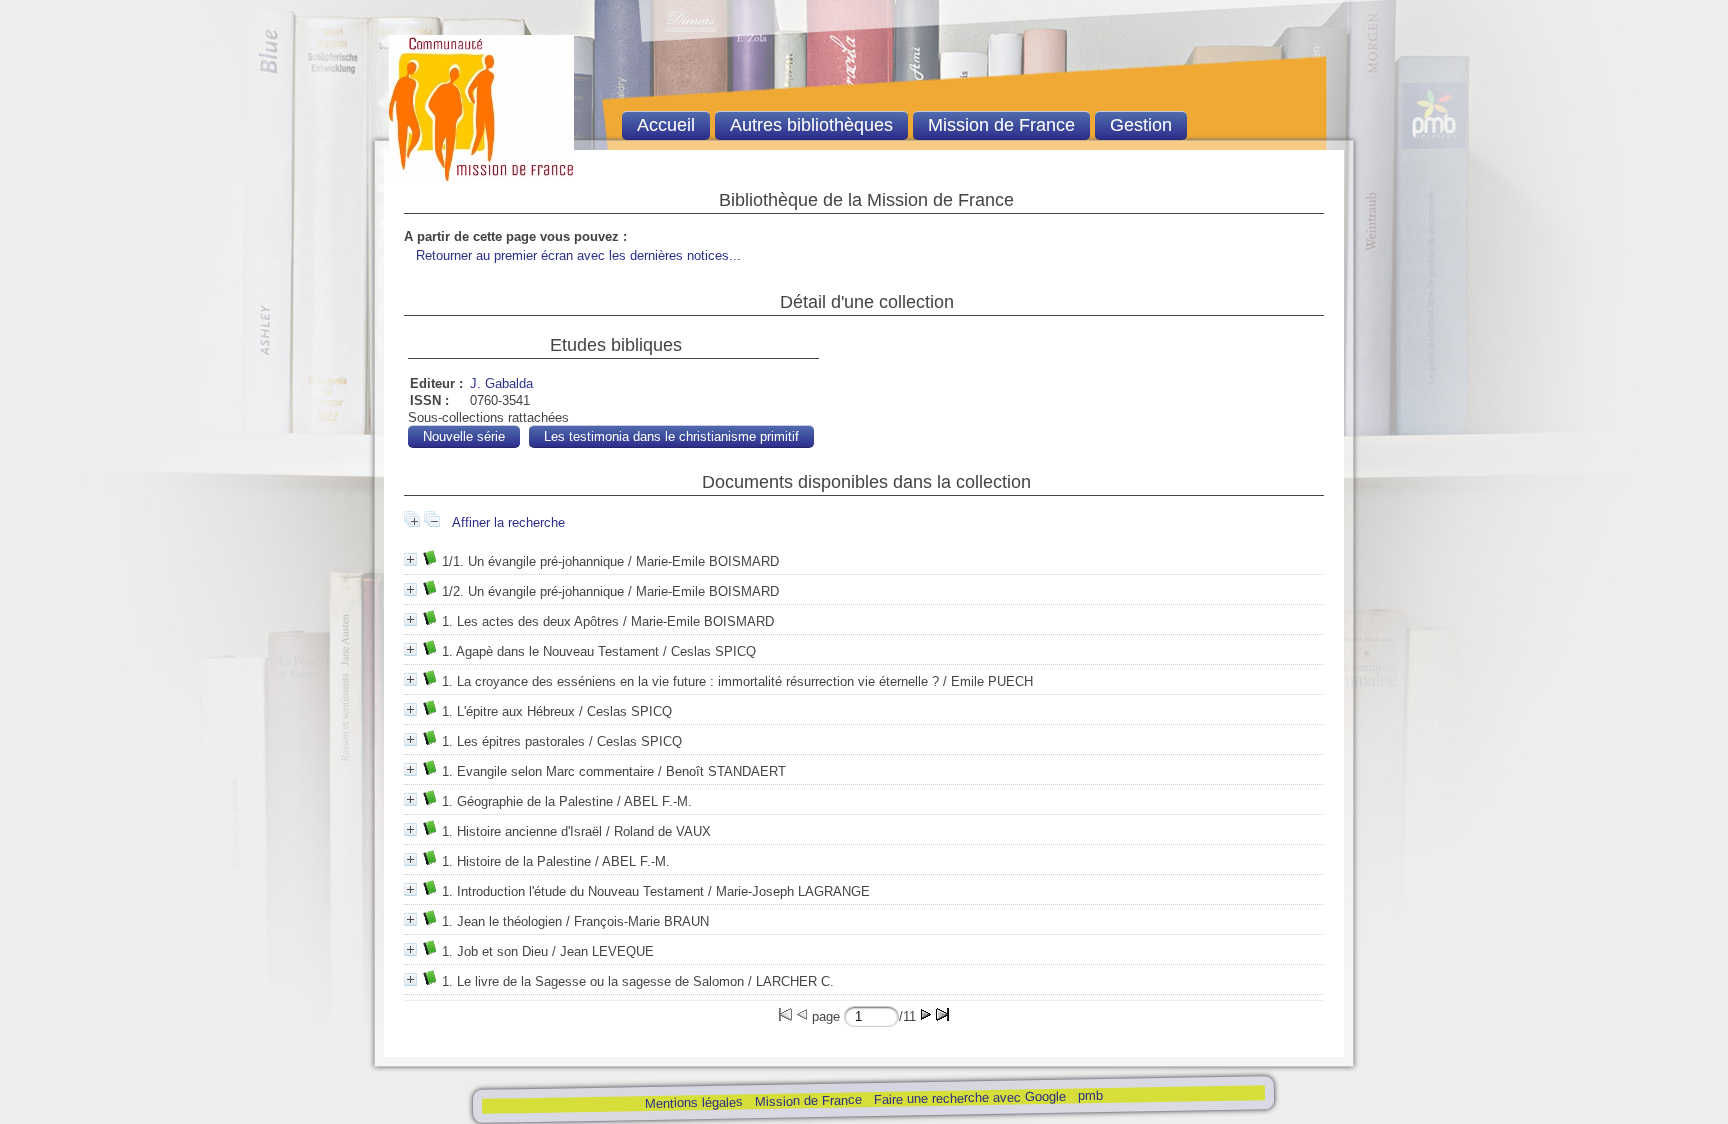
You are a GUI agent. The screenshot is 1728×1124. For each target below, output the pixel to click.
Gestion (1141, 125)
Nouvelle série (464, 436)
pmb (1089, 1095)
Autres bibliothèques (811, 125)
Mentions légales (693, 1102)
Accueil (666, 125)
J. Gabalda (501, 383)
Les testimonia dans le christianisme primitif (671, 436)
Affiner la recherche (508, 522)
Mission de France (807, 1100)
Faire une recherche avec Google (969, 1098)
